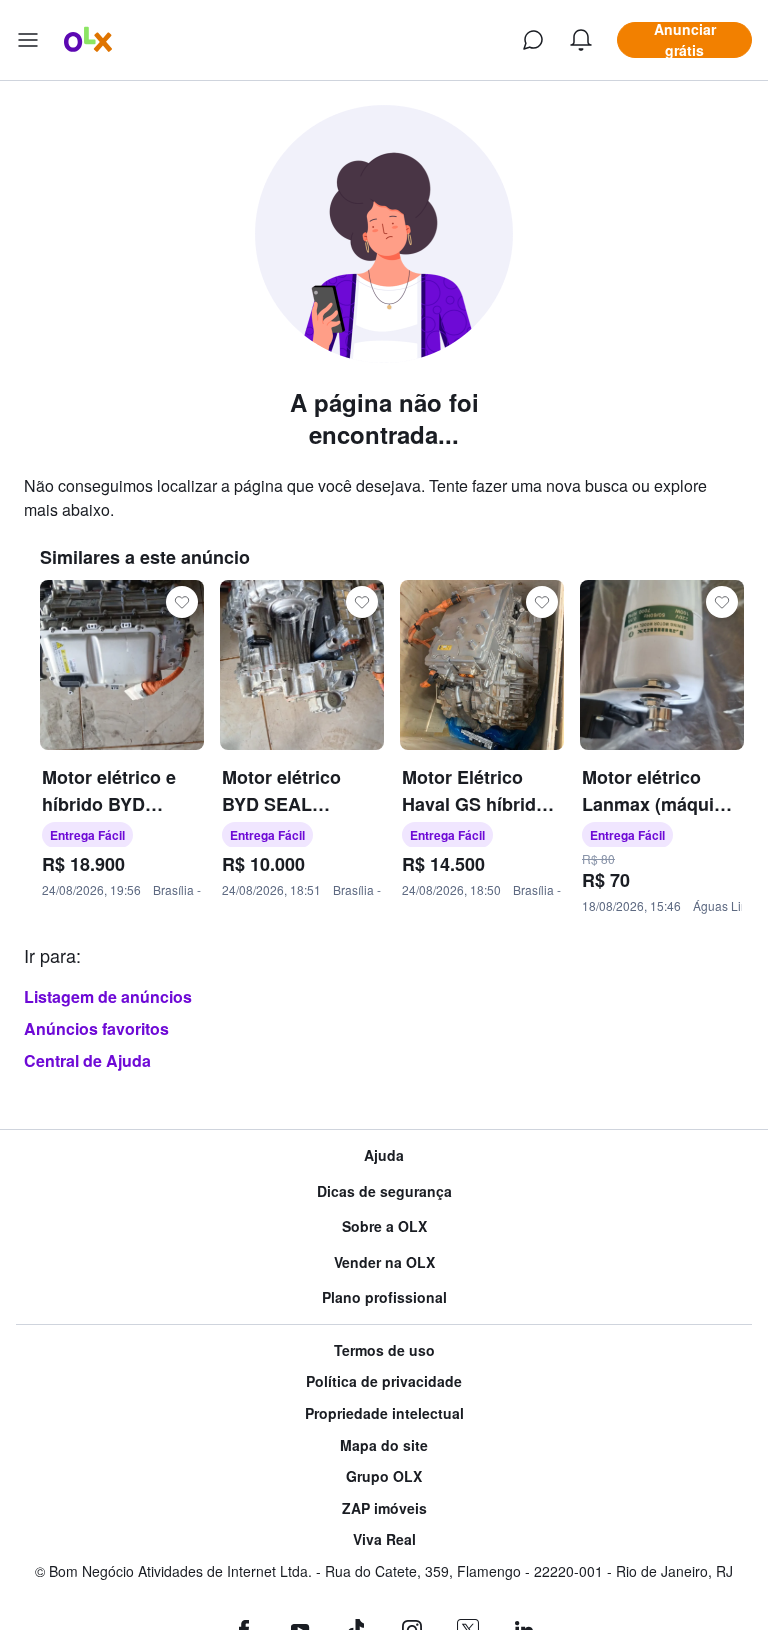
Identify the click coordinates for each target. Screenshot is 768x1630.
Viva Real (384, 1539)
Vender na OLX (384, 1262)
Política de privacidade (384, 1381)
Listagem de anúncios (108, 996)
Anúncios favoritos (96, 1028)
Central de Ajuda (87, 1060)
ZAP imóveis (384, 1508)
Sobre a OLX (384, 1226)
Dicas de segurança (384, 1191)
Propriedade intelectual (384, 1413)
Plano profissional (384, 1297)
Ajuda (384, 1155)
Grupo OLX (384, 1476)
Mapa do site (384, 1445)
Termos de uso (384, 1350)
